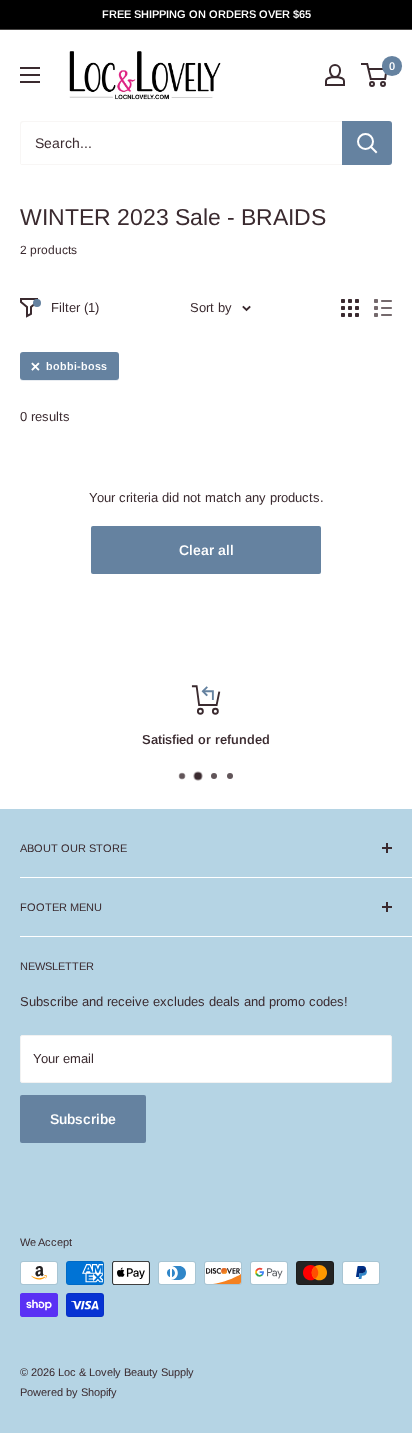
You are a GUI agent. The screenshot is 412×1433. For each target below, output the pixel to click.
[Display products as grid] (350, 308)
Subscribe (83, 1119)
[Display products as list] (383, 308)
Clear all (206, 550)
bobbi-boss (76, 366)
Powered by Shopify (68, 1392)
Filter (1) (75, 307)
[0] (375, 75)
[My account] (335, 75)
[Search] (367, 143)
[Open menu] (30, 75)
